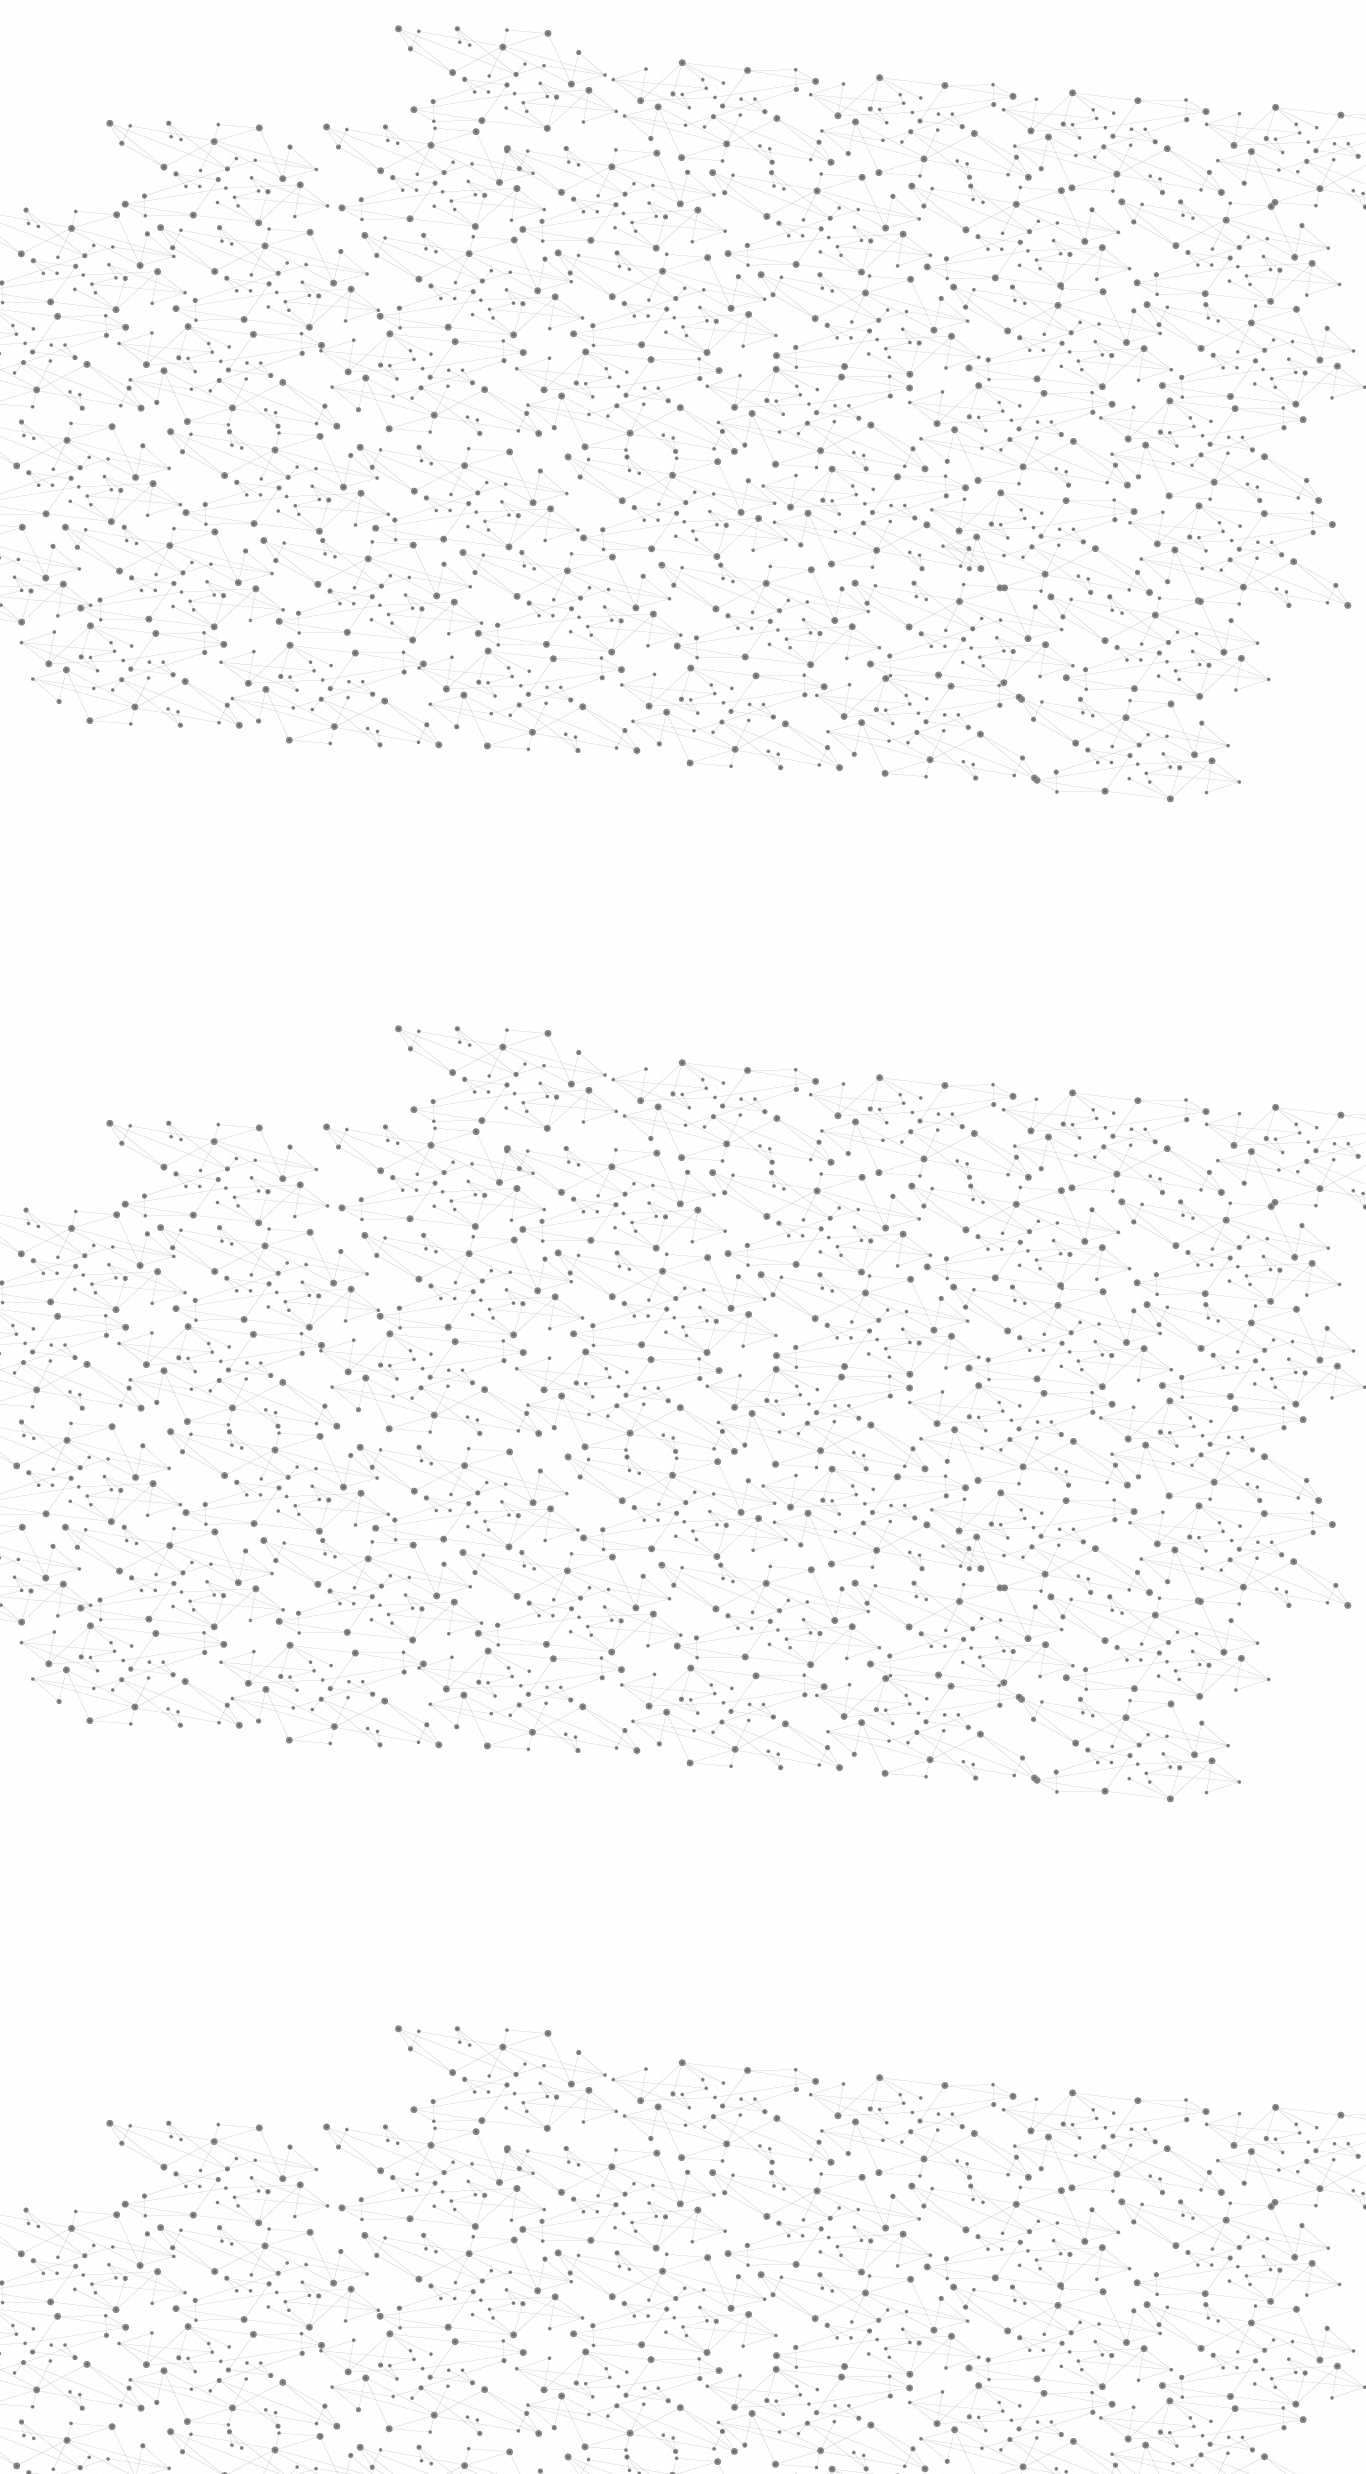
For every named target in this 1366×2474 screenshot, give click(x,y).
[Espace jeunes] (413, 179)
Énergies (290, 510)
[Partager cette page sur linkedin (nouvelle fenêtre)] (909, 593)
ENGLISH (1127, 42)
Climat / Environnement (322, 678)
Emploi (903, 42)
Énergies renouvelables (317, 587)
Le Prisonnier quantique (1243, 234)
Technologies (312, 848)
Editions (276, 895)
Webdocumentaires (330, 1030)
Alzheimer (766, 380)
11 (950, 2131)
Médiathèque (968, 237)
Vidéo (471, 380)
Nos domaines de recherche (470, 42)
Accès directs (992, 42)
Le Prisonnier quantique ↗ (305, 1135)
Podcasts (283, 985)
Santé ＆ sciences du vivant (582, 380)
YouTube (1096, 2260)
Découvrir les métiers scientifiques (866, 260)
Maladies (701, 380)
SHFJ (600, 1178)
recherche (686, 1178)
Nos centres (819, 42)
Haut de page (1312, 2138)
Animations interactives (295, 406)
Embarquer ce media (1081, 1112)
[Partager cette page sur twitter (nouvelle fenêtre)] (603, 593)
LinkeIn (1119, 2260)
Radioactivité (311, 633)
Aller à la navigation (986, 102)
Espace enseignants (766, 237)
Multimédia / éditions (621, 260)
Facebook (1027, 2260)
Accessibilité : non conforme (757, 2259)
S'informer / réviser (442, 260)
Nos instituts (719, 42)
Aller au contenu (880, 102)
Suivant (1110, 2131)
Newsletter (972, 2260)
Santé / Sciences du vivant (331, 770)
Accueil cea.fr (1076, 237)
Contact (878, 237)
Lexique (893, 2259)
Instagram (1073, 2260)
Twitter (1050, 2260)
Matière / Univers (332, 816)
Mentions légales (268, 2259)
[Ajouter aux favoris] (591, 570)
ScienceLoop (303, 1075)
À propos (323, 42)
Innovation (622, 42)
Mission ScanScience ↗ (318, 1210)
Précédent (508, 2131)
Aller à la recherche (1101, 102)
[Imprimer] (489, 570)
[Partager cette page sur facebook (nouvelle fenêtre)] (816, 570)
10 (916, 2131)
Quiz (257, 940)
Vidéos (449, 344)
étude (773, 1178)
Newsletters (640, 237)
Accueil (294, 344)
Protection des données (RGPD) (447, 2259)
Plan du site (608, 2259)
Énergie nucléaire (334, 542)
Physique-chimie (329, 724)
